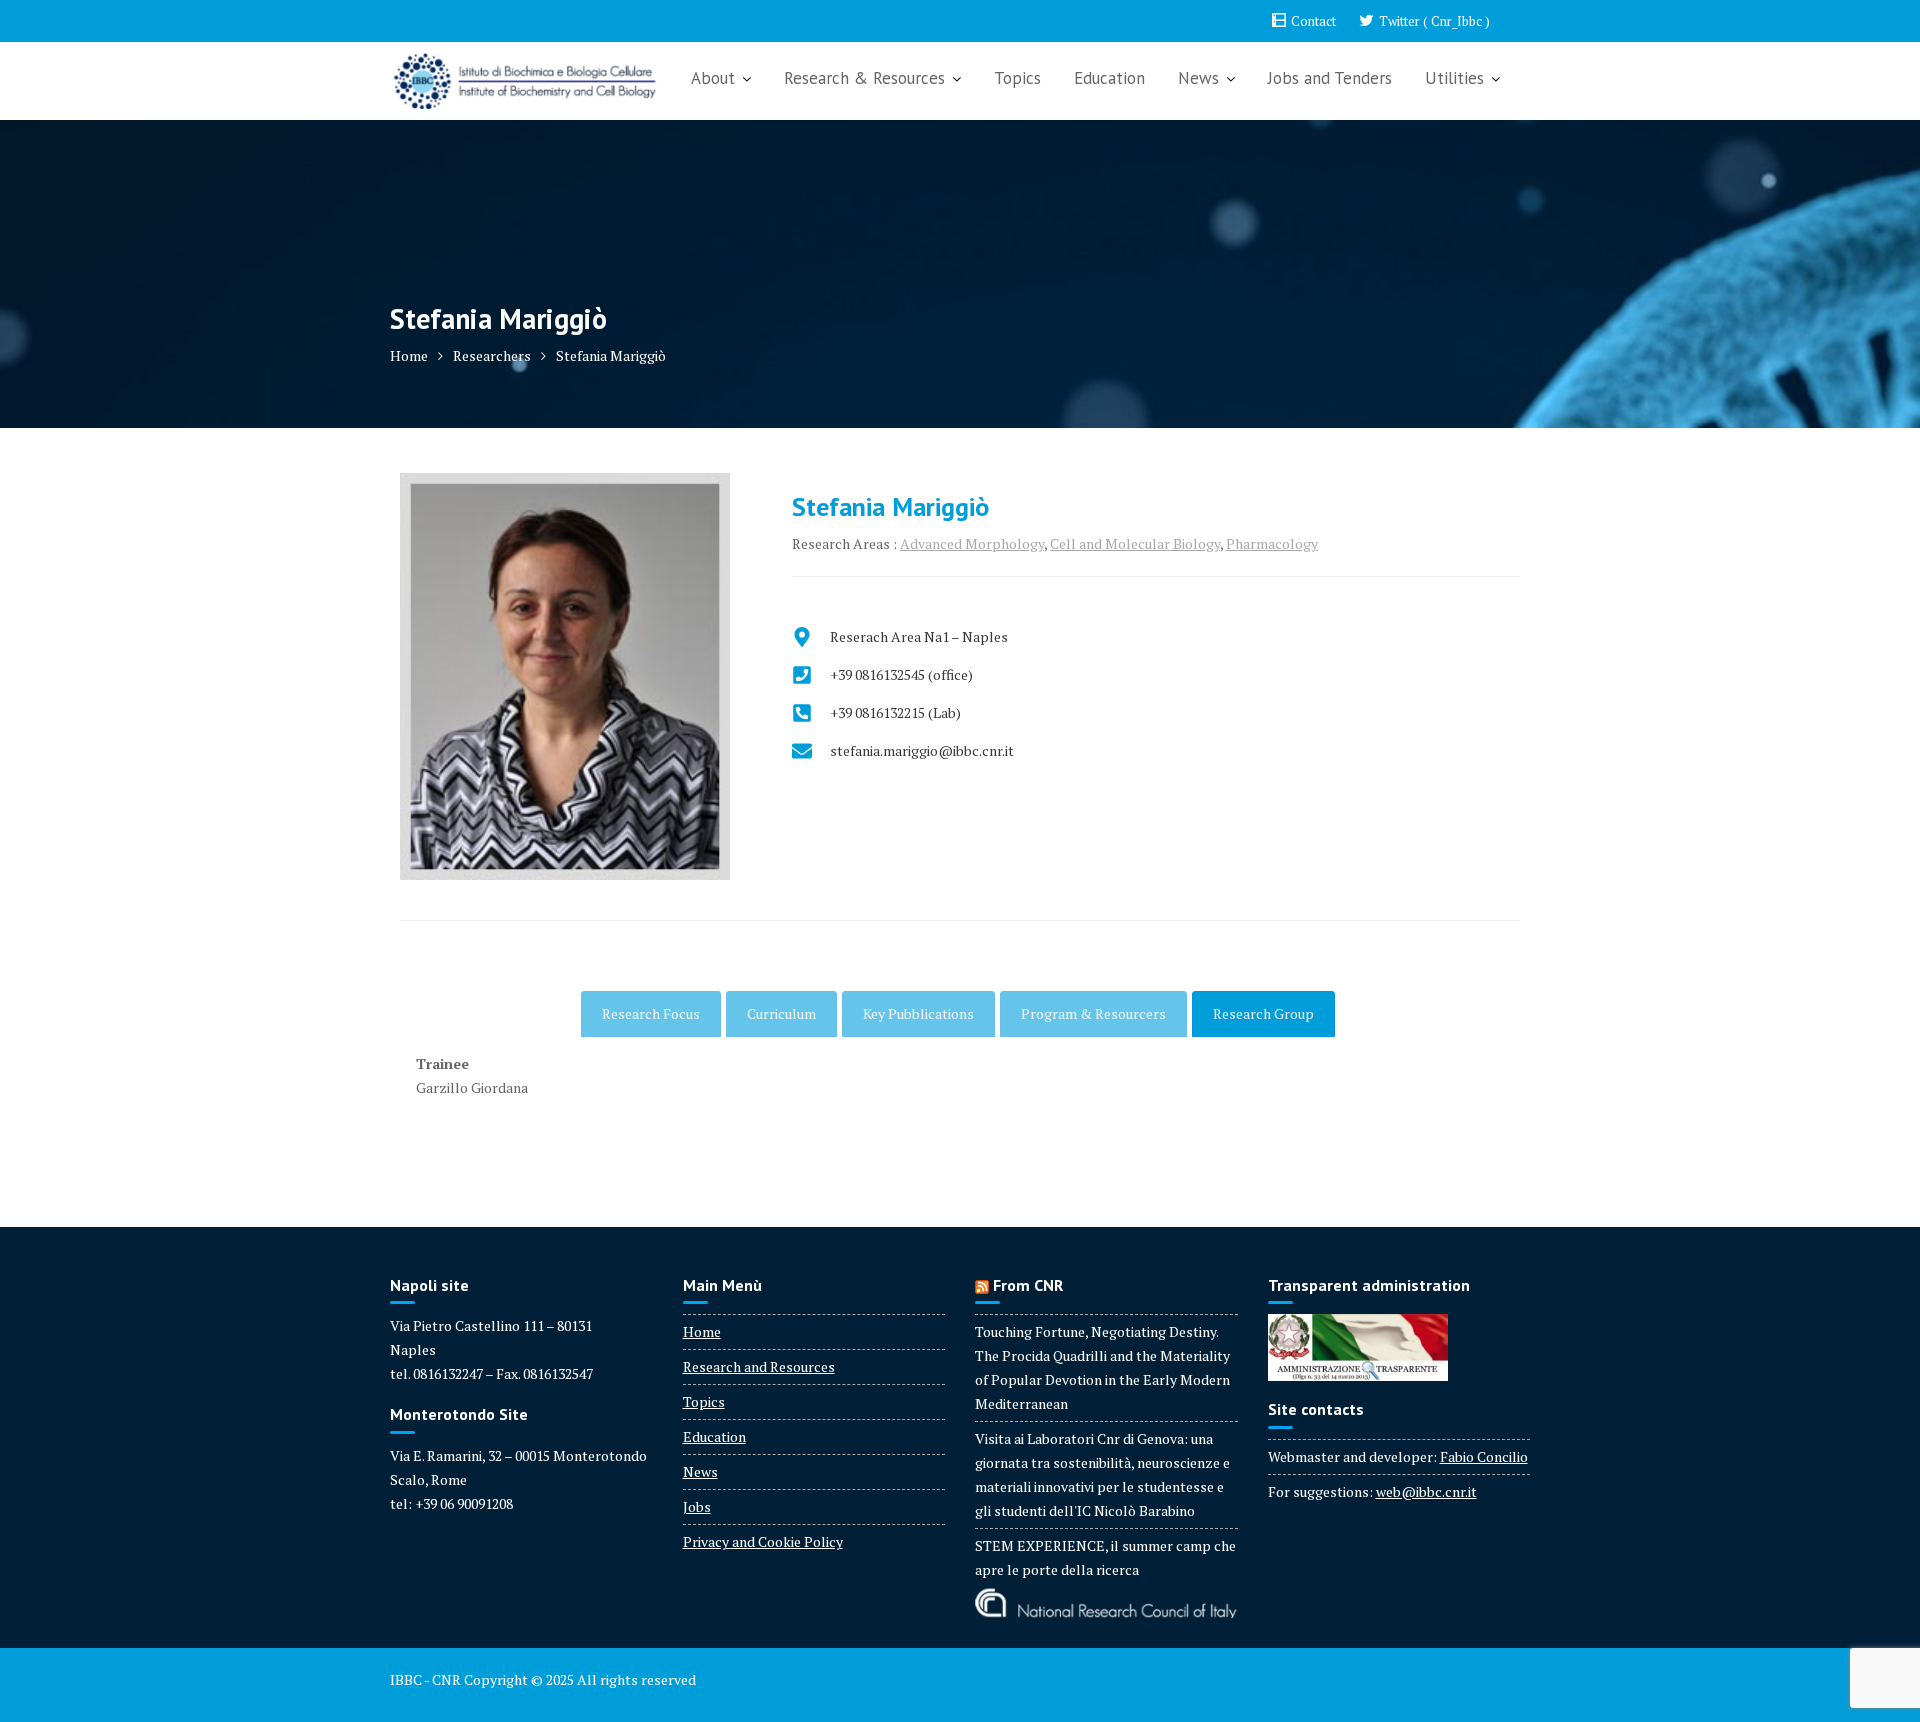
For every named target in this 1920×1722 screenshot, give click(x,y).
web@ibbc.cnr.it (1426, 1491)
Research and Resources (759, 1366)
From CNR (1028, 1285)
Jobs (697, 1506)
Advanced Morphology (972, 543)
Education (1109, 78)
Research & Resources (864, 78)
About (713, 78)
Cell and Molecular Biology (1135, 543)
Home (702, 1331)
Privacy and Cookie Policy (763, 1541)
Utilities (1454, 78)
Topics (1017, 78)
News (1198, 78)
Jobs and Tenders (1330, 78)
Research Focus (651, 1013)
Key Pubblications (918, 1013)
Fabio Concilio (1484, 1456)
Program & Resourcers (1093, 1013)
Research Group (1263, 1013)
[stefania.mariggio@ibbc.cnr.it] (903, 751)
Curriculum (781, 1013)
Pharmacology (1272, 543)
